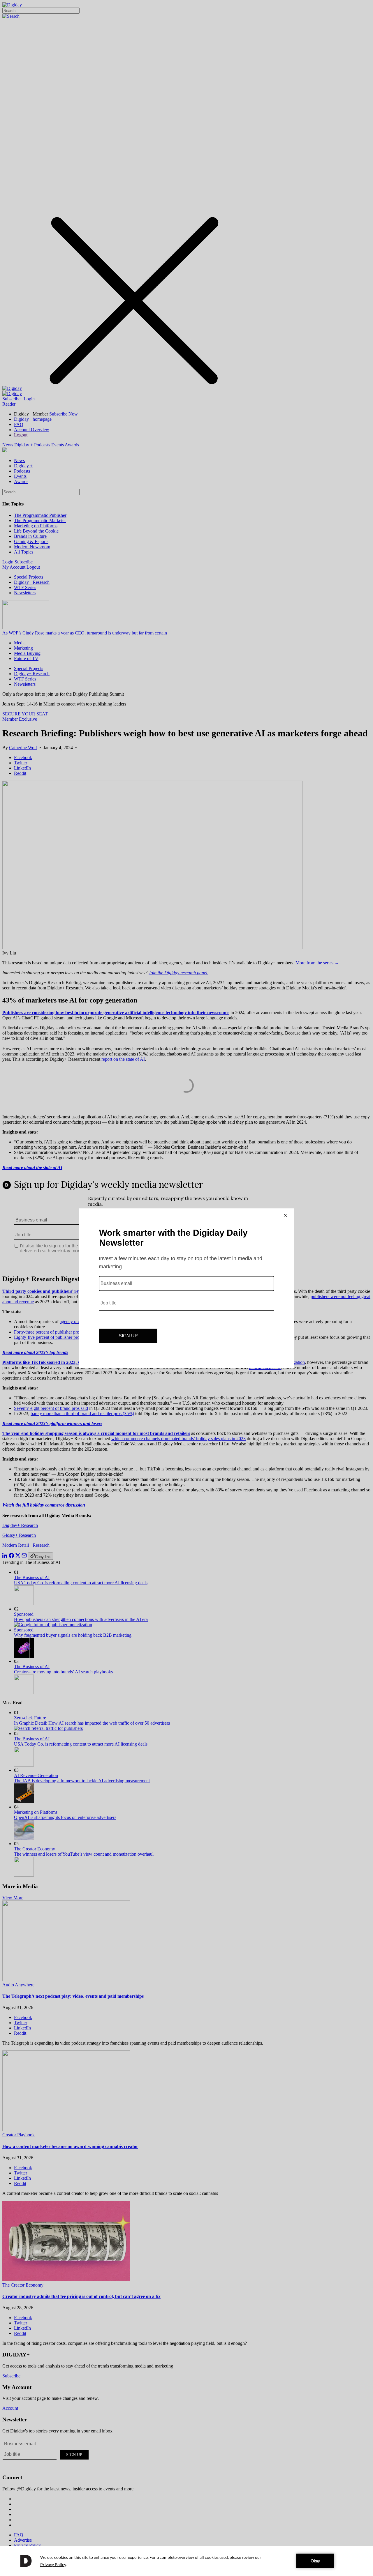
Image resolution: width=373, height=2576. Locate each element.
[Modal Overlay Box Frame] (186, 1288)
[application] (186, 2561)
